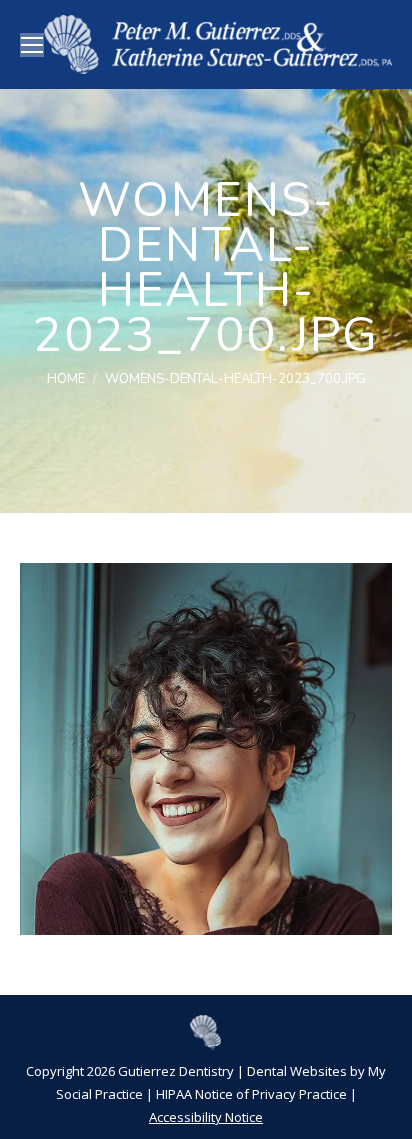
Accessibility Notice (206, 1117)
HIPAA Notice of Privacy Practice (251, 1094)
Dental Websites (297, 1071)
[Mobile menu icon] (32, 45)
